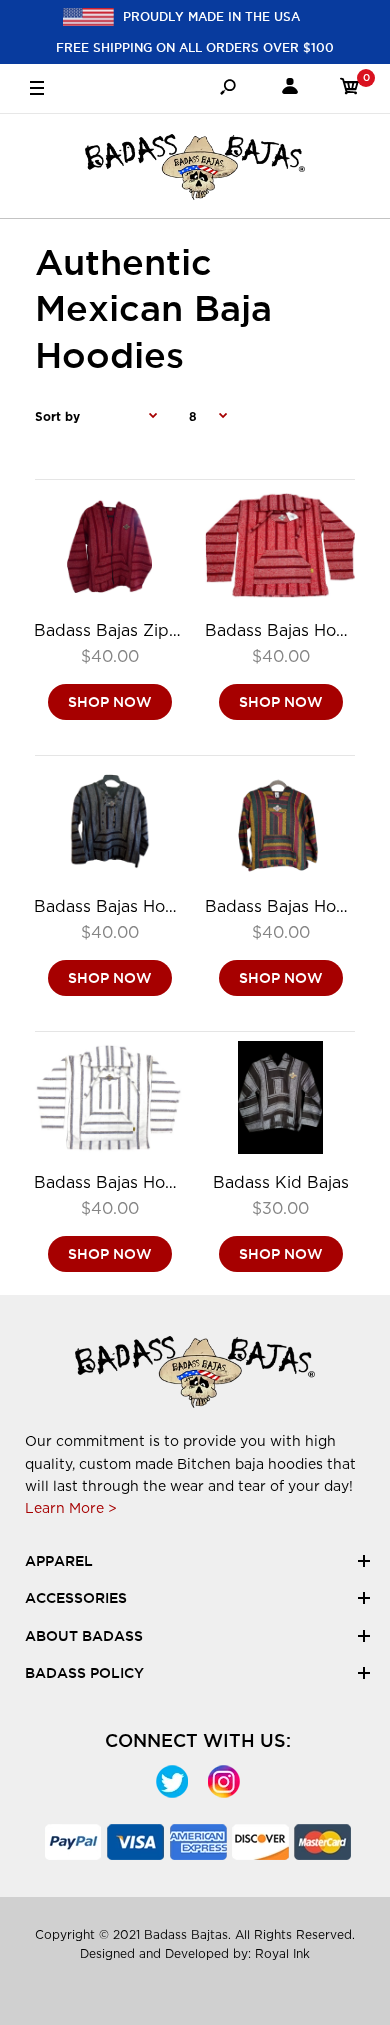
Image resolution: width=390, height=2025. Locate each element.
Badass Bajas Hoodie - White (148, 1182)
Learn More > (71, 1508)
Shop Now (110, 703)
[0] (350, 89)
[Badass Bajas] (195, 165)
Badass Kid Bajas (281, 1182)
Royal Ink (282, 1953)
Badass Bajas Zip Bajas (125, 630)
